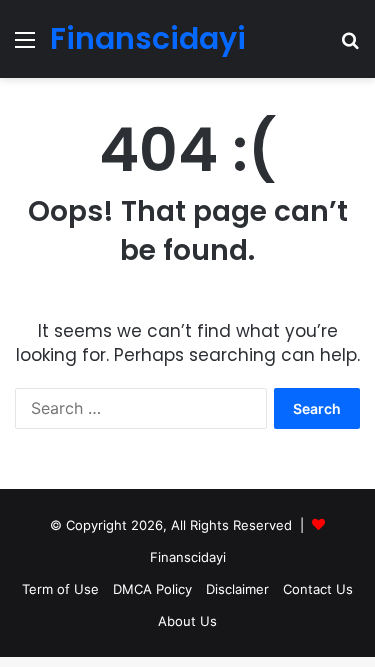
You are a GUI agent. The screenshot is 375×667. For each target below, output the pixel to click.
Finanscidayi (188, 557)
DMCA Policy (152, 589)
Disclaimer (237, 589)
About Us (187, 621)
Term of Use (60, 589)
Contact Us (318, 589)
